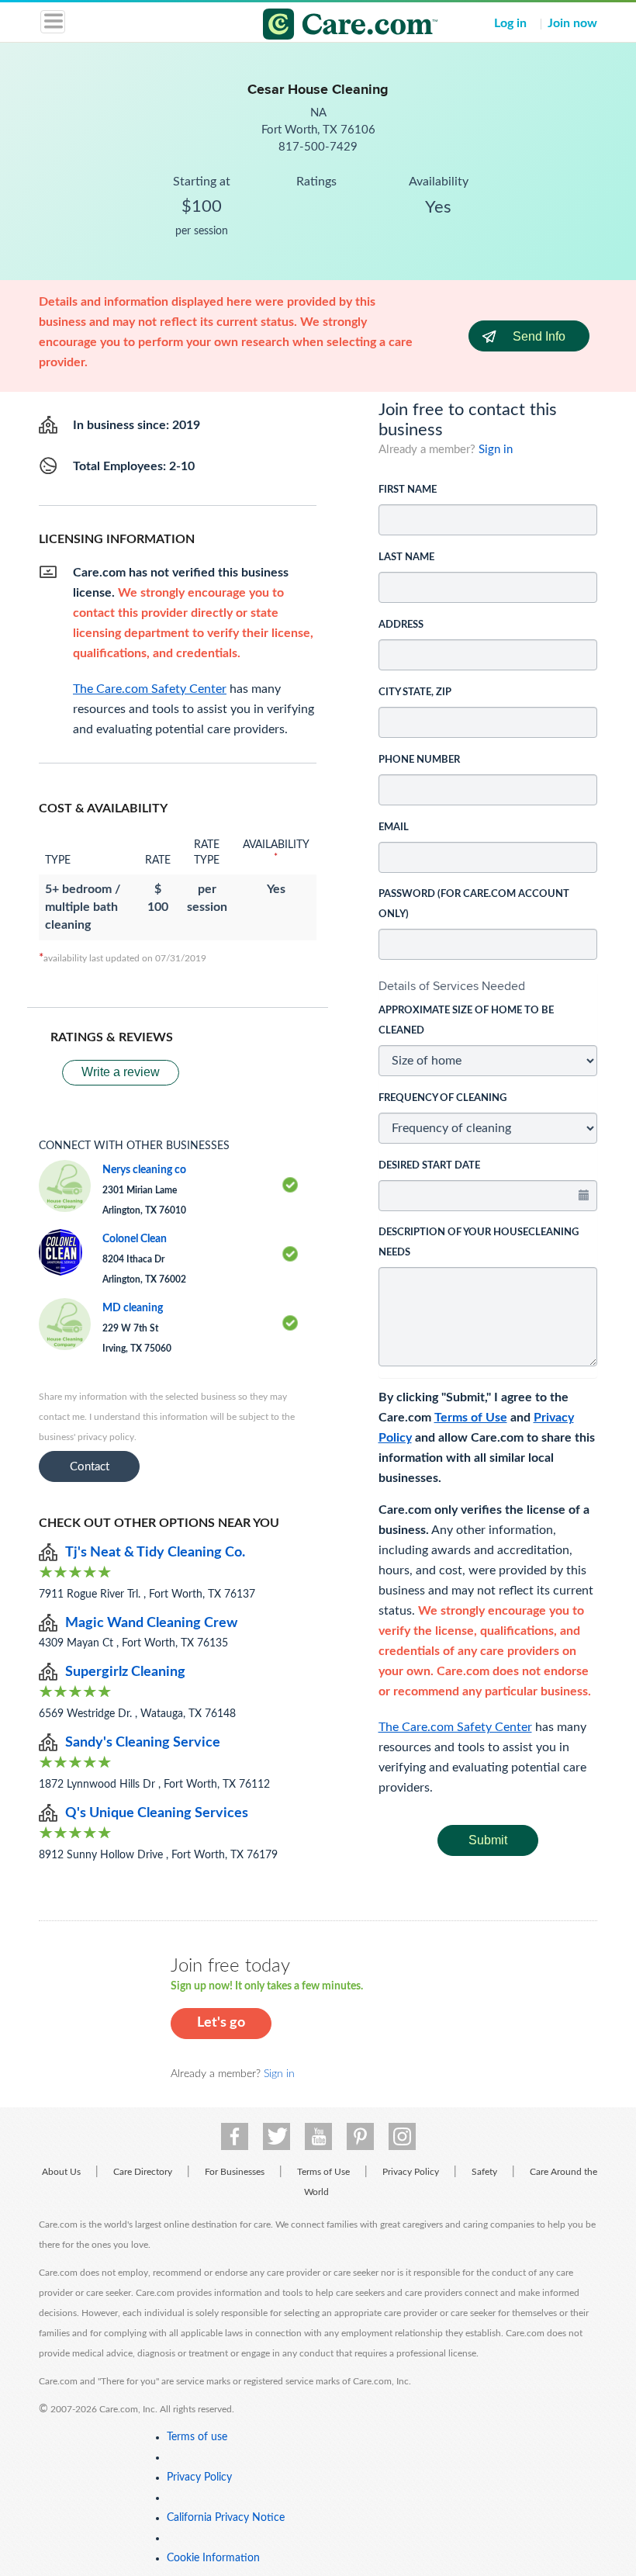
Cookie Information (213, 2558)
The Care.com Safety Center (455, 1727)
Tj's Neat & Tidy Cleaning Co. (155, 1553)
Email (394, 828)
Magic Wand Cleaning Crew (151, 1623)
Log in (510, 23)
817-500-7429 (318, 147)
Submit (488, 1840)
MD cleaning (133, 1308)
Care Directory (143, 2172)
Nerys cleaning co (144, 1170)
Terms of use (197, 2437)
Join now (572, 23)
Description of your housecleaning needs (479, 1243)
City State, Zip (415, 692)
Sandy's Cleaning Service (143, 1743)
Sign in (496, 450)
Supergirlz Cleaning (125, 1672)
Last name (406, 557)
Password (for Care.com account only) (474, 904)
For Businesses (235, 2172)
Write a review (121, 1072)
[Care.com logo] (328, 26)
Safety (484, 2172)
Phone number (419, 760)
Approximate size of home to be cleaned (466, 1021)
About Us (61, 2172)
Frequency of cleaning (442, 1098)
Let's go (221, 2023)
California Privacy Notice (226, 2518)
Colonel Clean (135, 1239)
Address (401, 625)
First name (408, 490)
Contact (90, 1467)
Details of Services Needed (452, 986)
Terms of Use (471, 1418)
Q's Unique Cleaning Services (157, 1813)
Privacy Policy (411, 2172)
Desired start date (429, 1166)
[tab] (488, 986)
